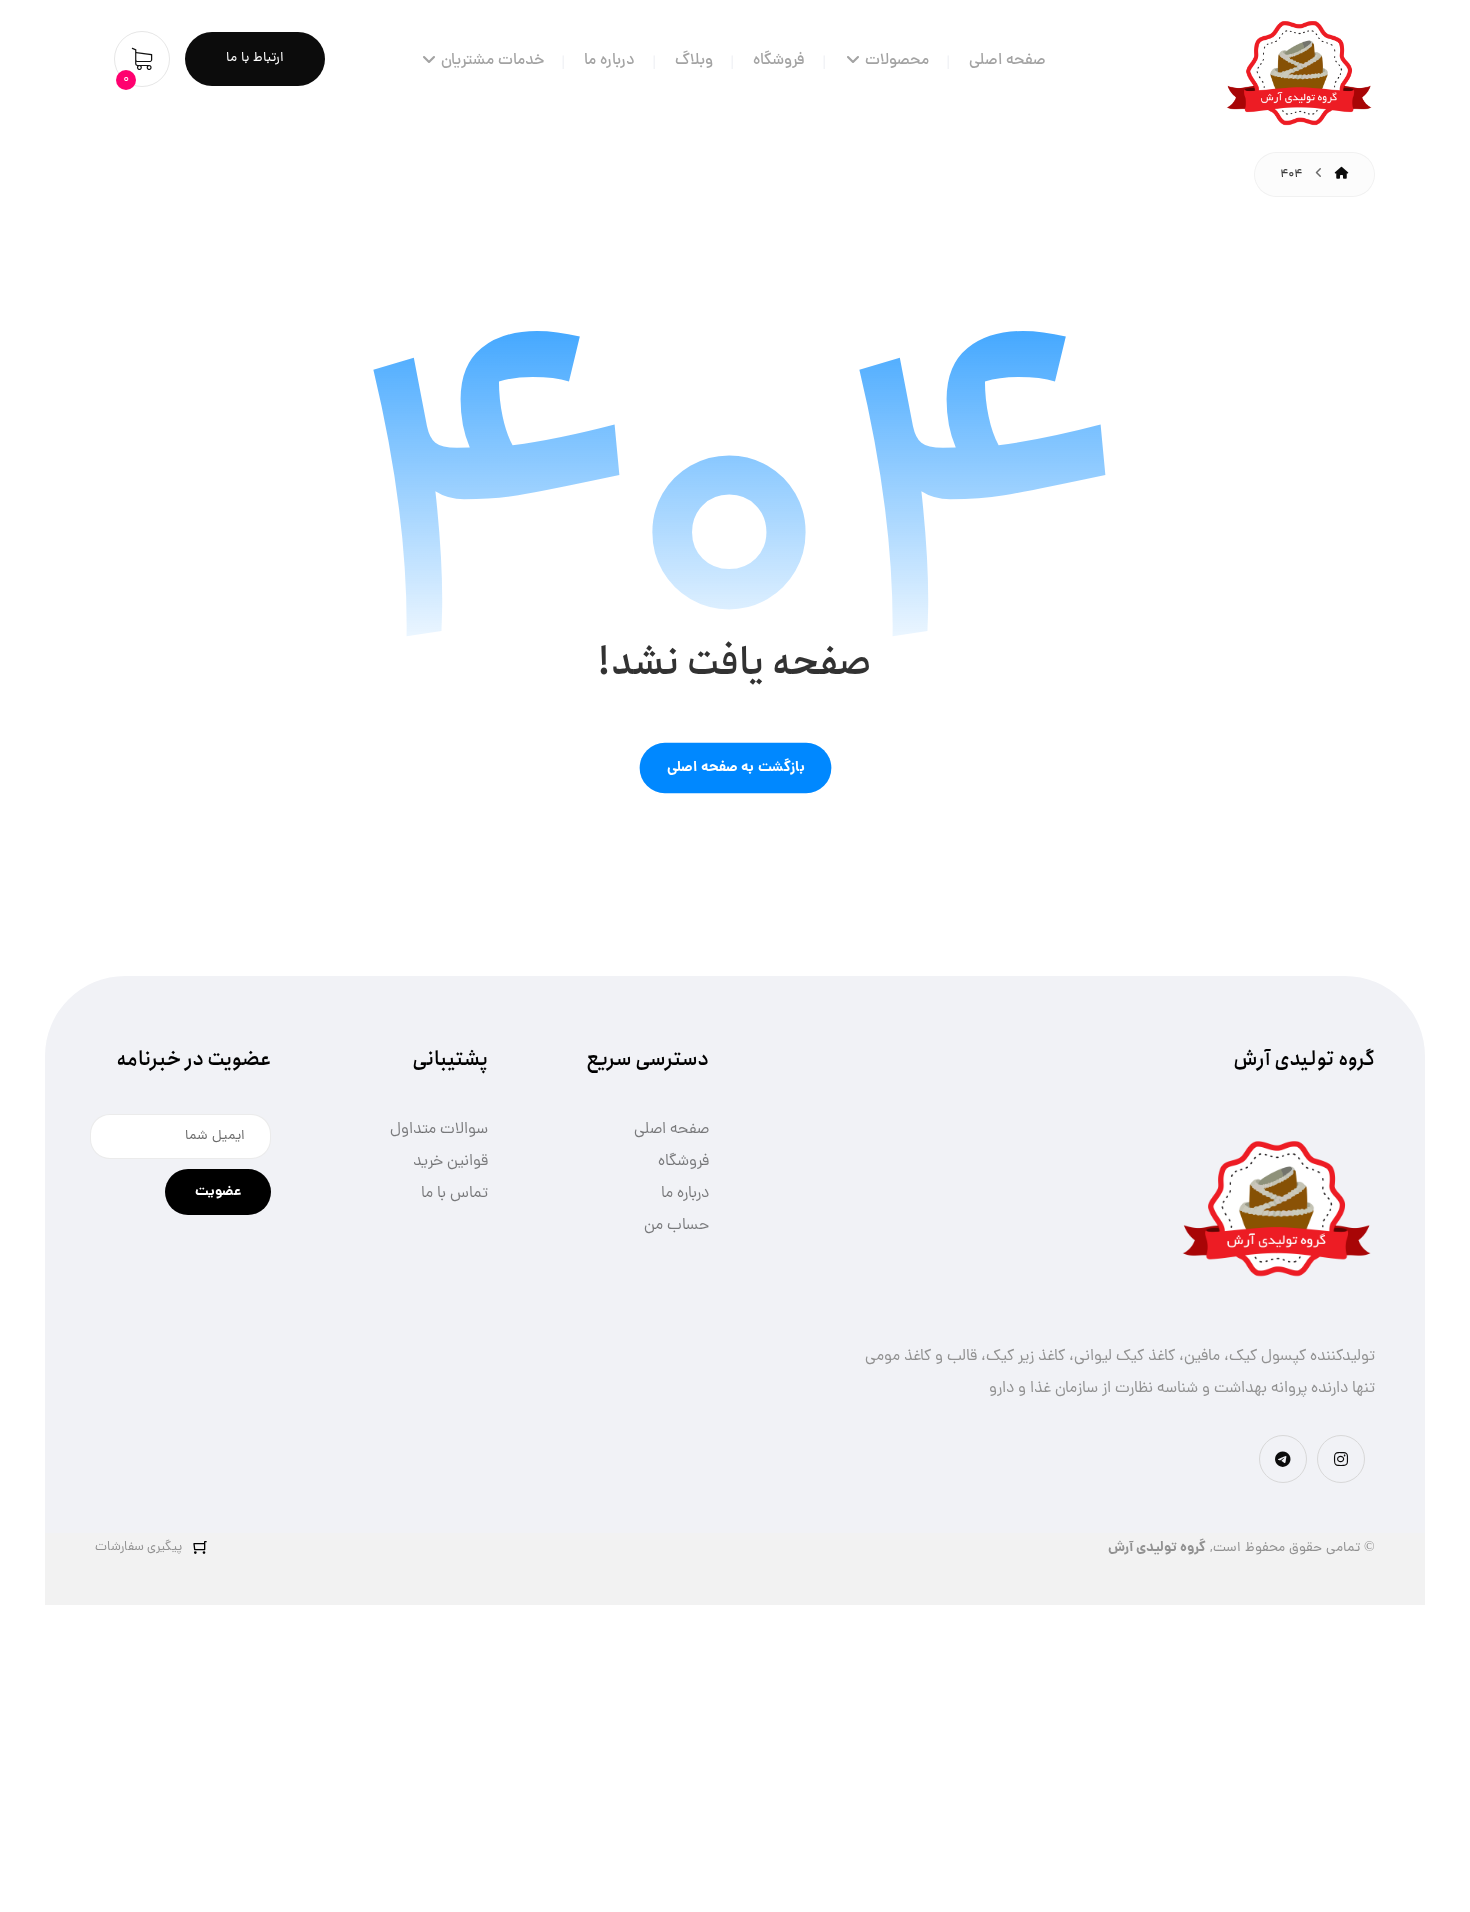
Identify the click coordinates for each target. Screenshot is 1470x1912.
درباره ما (685, 1194)
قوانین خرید (450, 1162)
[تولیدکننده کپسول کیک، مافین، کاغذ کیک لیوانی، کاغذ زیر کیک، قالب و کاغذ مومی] (1299, 76)
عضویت (218, 1192)
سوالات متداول (439, 1130)
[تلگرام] (1283, 1459)
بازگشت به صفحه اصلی (735, 767)
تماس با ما (454, 1194)
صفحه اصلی (671, 1130)
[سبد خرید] (142, 60)
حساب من (676, 1226)
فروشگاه (683, 1162)
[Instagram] (1341, 1459)
